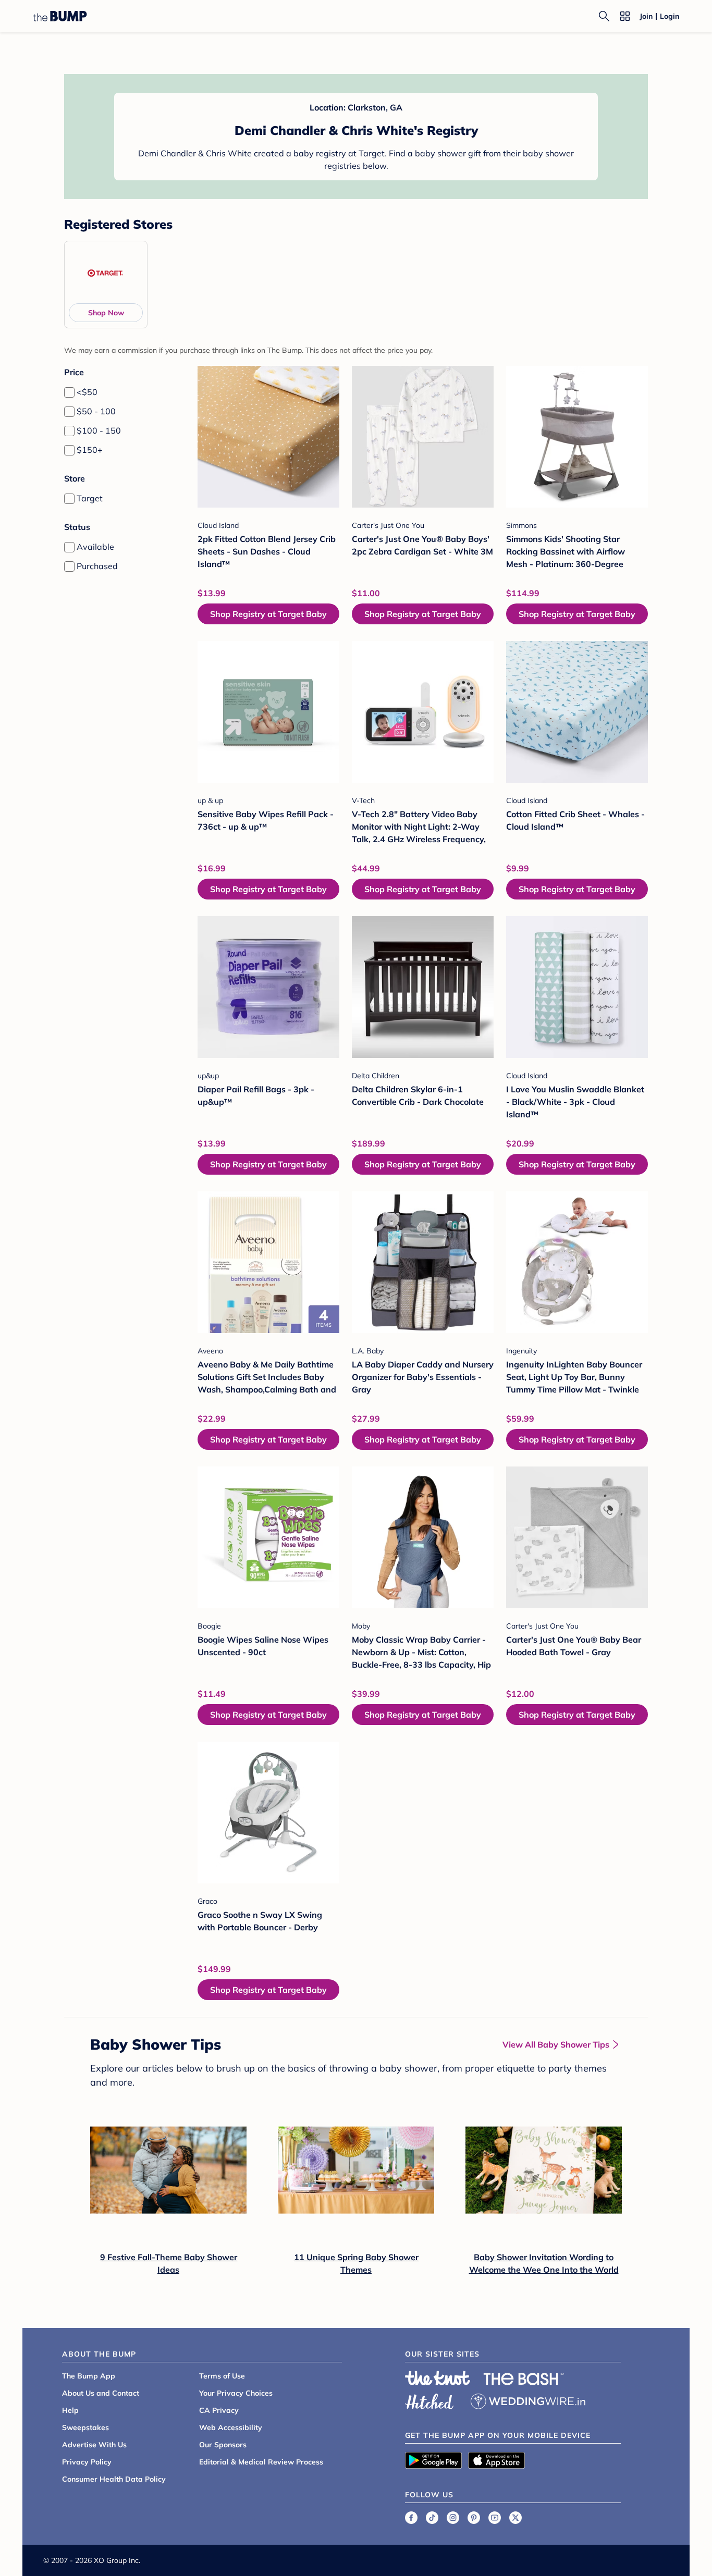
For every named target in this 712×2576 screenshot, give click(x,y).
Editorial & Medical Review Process (261, 2462)
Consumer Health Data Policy (114, 2479)
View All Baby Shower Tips (556, 2044)
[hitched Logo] (429, 2400)
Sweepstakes (85, 2427)
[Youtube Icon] (495, 2518)
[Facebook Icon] (411, 2518)
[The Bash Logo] (524, 2379)
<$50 (87, 392)
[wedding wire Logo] (528, 2400)
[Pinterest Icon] (474, 2518)
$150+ (90, 450)
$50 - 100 (96, 411)
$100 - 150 (99, 430)
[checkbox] (69, 392)
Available (95, 547)
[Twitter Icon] (515, 2518)
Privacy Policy (87, 2462)
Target (90, 498)
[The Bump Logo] (60, 16)
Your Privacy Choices (236, 2393)
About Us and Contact (101, 2393)
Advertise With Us (94, 2445)
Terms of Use (222, 2376)
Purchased (97, 566)
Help (70, 2410)
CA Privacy (219, 2410)
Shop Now (106, 313)
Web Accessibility (231, 2427)
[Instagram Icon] (453, 2518)
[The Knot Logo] (438, 2378)
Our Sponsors (223, 2445)
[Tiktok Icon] (432, 2518)
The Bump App (89, 2376)
